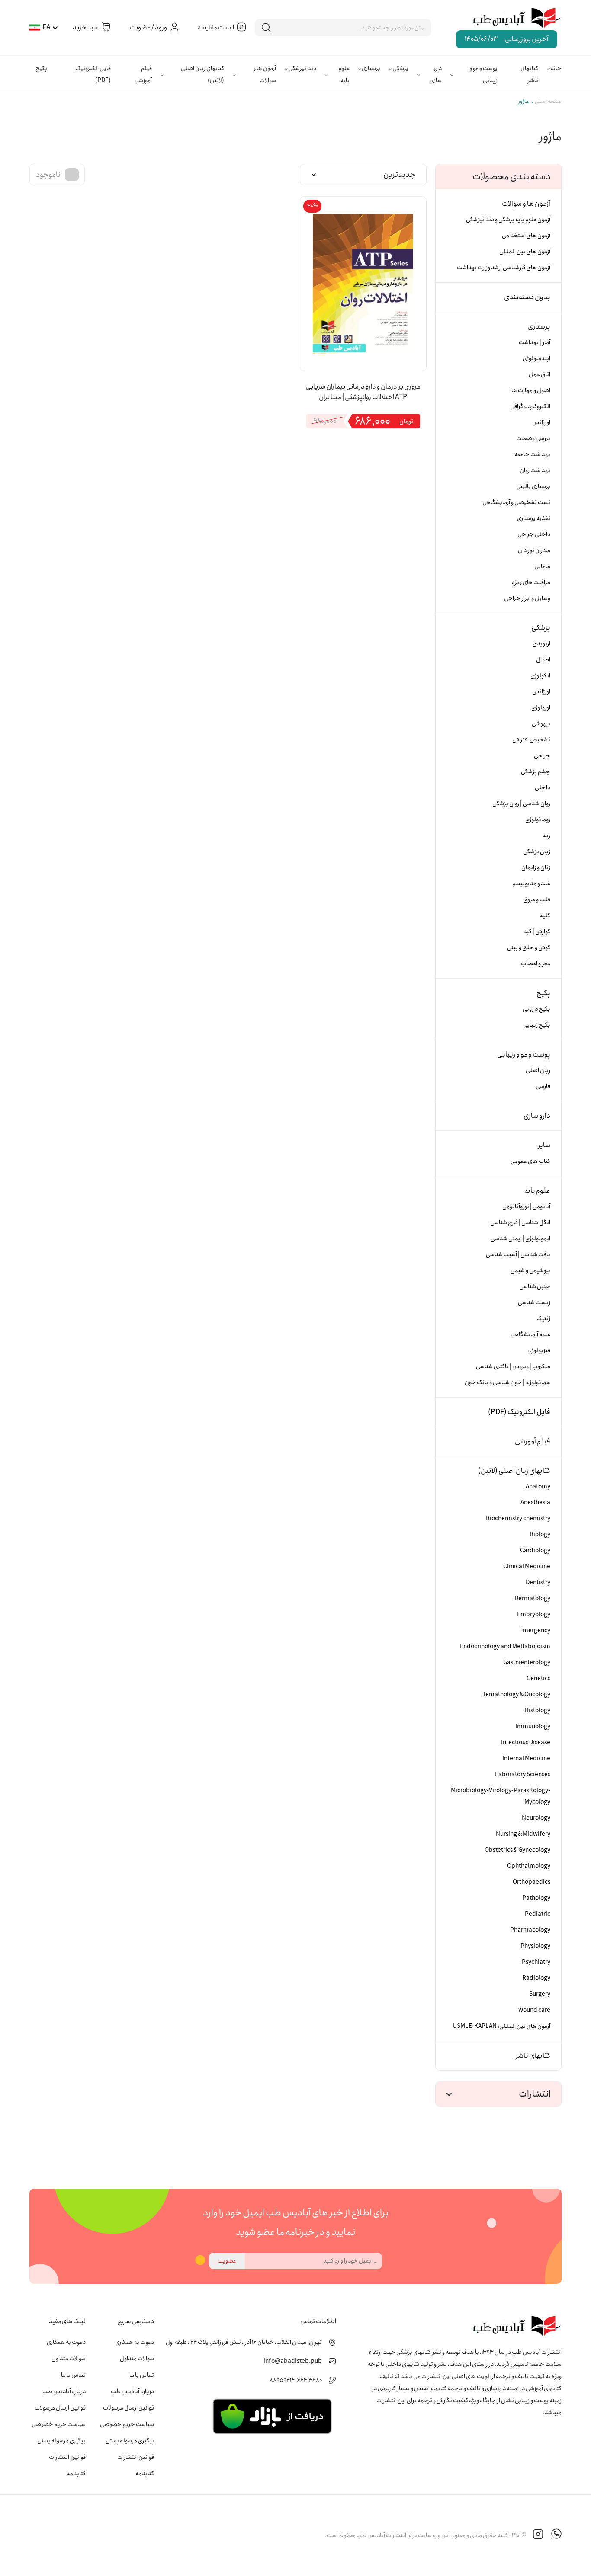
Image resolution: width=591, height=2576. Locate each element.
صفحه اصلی (548, 101)
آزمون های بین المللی (525, 252)
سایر (544, 1145)
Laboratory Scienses (523, 1775)
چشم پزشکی (536, 772)
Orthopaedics (532, 1882)
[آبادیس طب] (511, 19)
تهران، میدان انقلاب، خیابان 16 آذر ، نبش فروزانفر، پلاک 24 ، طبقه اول (244, 2342)
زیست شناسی (534, 1302)
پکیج (41, 68)
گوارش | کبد (537, 932)
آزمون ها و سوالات (265, 74)
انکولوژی (540, 676)
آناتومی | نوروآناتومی (526, 1207)
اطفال (543, 660)
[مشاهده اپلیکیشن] (272, 2416)
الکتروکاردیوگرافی (530, 406)
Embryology (534, 1615)
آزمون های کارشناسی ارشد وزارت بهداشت (504, 268)
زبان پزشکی (537, 852)
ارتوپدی (541, 644)
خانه (556, 68)
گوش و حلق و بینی (529, 948)
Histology (537, 1711)
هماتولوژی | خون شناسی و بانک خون (507, 1382)
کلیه (545, 916)
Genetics (538, 1679)
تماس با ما (142, 2375)
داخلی (543, 788)
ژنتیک (543, 1318)
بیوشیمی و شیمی (530, 1270)
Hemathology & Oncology (516, 1695)
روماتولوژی (538, 820)
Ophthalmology (529, 1866)
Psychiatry (536, 1962)
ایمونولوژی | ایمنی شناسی (520, 1239)
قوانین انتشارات (136, 2457)
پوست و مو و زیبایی (483, 74)
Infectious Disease (526, 1743)
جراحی (542, 756)
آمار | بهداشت (535, 342)
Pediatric (538, 1914)
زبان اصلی (538, 1070)
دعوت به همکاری (135, 2342)
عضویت (227, 2261)
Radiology (536, 1978)
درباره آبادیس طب (132, 2391)
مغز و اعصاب (536, 964)
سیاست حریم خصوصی (127, 2424)
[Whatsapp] (556, 2535)
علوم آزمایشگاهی (530, 1334)
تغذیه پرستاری (534, 518)
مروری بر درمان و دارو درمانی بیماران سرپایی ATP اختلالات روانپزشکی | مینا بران (363, 392)
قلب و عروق (537, 900)
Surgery (540, 1994)
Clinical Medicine (527, 1567)
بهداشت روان (535, 470)
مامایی (542, 566)
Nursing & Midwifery (523, 1834)
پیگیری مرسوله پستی (130, 2441)
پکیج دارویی (536, 1009)
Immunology (533, 1727)
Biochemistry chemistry (518, 1519)
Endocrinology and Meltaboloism (505, 1647)
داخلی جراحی (534, 534)
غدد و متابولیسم (531, 884)
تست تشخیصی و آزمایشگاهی (516, 502)
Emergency (535, 1631)
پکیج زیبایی (537, 1025)
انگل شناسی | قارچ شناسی (520, 1223)
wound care (534, 2010)
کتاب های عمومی (530, 1161)
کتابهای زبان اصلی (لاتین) (202, 74)
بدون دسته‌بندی (527, 297)
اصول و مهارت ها (531, 390)
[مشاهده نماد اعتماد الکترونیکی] (259, 2535)
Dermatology (532, 1599)
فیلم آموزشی (143, 74)
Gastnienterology (527, 1663)
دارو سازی (436, 74)
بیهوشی (541, 724)
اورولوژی (541, 708)
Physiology (535, 1946)
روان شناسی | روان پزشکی (521, 804)
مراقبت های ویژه (531, 582)
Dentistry (538, 1583)
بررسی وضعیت (533, 438)
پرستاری (371, 68)
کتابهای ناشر (529, 74)
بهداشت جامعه (532, 454)
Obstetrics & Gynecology (517, 1850)
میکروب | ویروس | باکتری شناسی (513, 1366)
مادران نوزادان (534, 550)
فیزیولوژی (539, 1350)
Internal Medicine (526, 1759)
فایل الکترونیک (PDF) (93, 74)
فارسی (543, 1086)
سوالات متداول (137, 2359)
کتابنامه (145, 2474)
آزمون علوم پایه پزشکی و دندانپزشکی (508, 220)
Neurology (536, 1818)
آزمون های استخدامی (526, 236)
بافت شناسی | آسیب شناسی (518, 1254)
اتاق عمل (540, 374)
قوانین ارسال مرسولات (128, 2408)
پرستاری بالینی (533, 486)
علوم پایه (344, 74)
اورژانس (541, 422)
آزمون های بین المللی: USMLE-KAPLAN (501, 2026)
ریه (547, 836)
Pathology (536, 1898)
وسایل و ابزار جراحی (527, 598)
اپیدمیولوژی (536, 358)
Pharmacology (530, 1930)
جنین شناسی (535, 1286)
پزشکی (400, 68)
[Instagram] (538, 2535)
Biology (540, 1535)
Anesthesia (535, 1503)
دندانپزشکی (302, 68)
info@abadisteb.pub (293, 2361)
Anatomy (538, 1487)
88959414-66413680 (296, 2380)
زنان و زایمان (536, 868)
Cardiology (535, 1551)
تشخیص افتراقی (531, 740)
